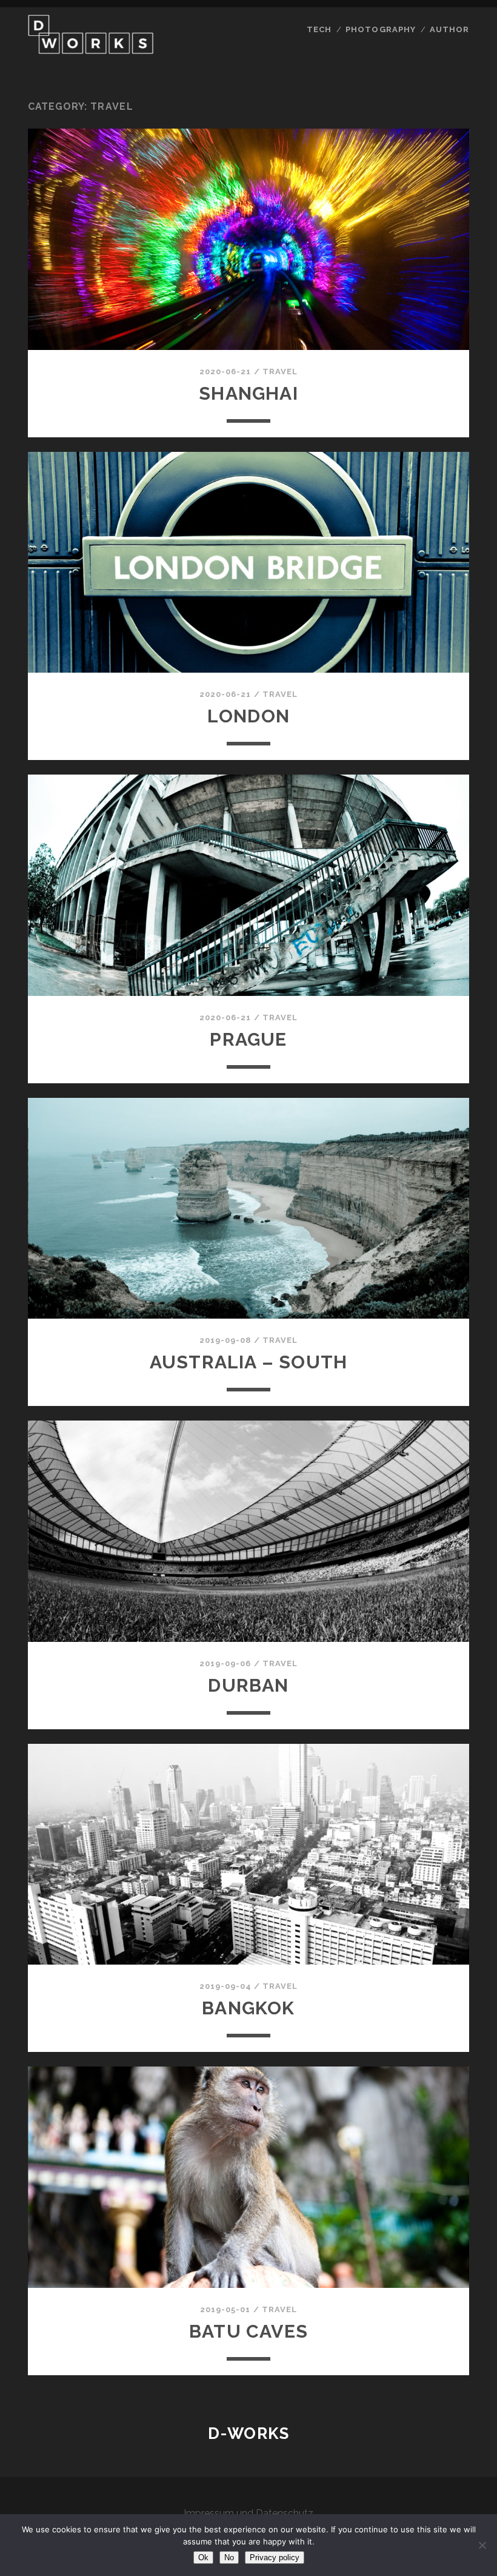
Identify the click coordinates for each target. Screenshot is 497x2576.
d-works (249, 2433)
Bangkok (248, 2008)
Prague (248, 1039)
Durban (248, 1685)
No (229, 2558)
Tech (319, 29)
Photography (380, 29)
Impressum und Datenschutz (248, 2513)
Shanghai (248, 393)
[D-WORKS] (91, 49)
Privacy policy (275, 2558)
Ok (203, 2558)
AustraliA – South (248, 1362)
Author (449, 29)
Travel (280, 372)
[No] (482, 2545)
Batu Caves (248, 2331)
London (248, 716)
